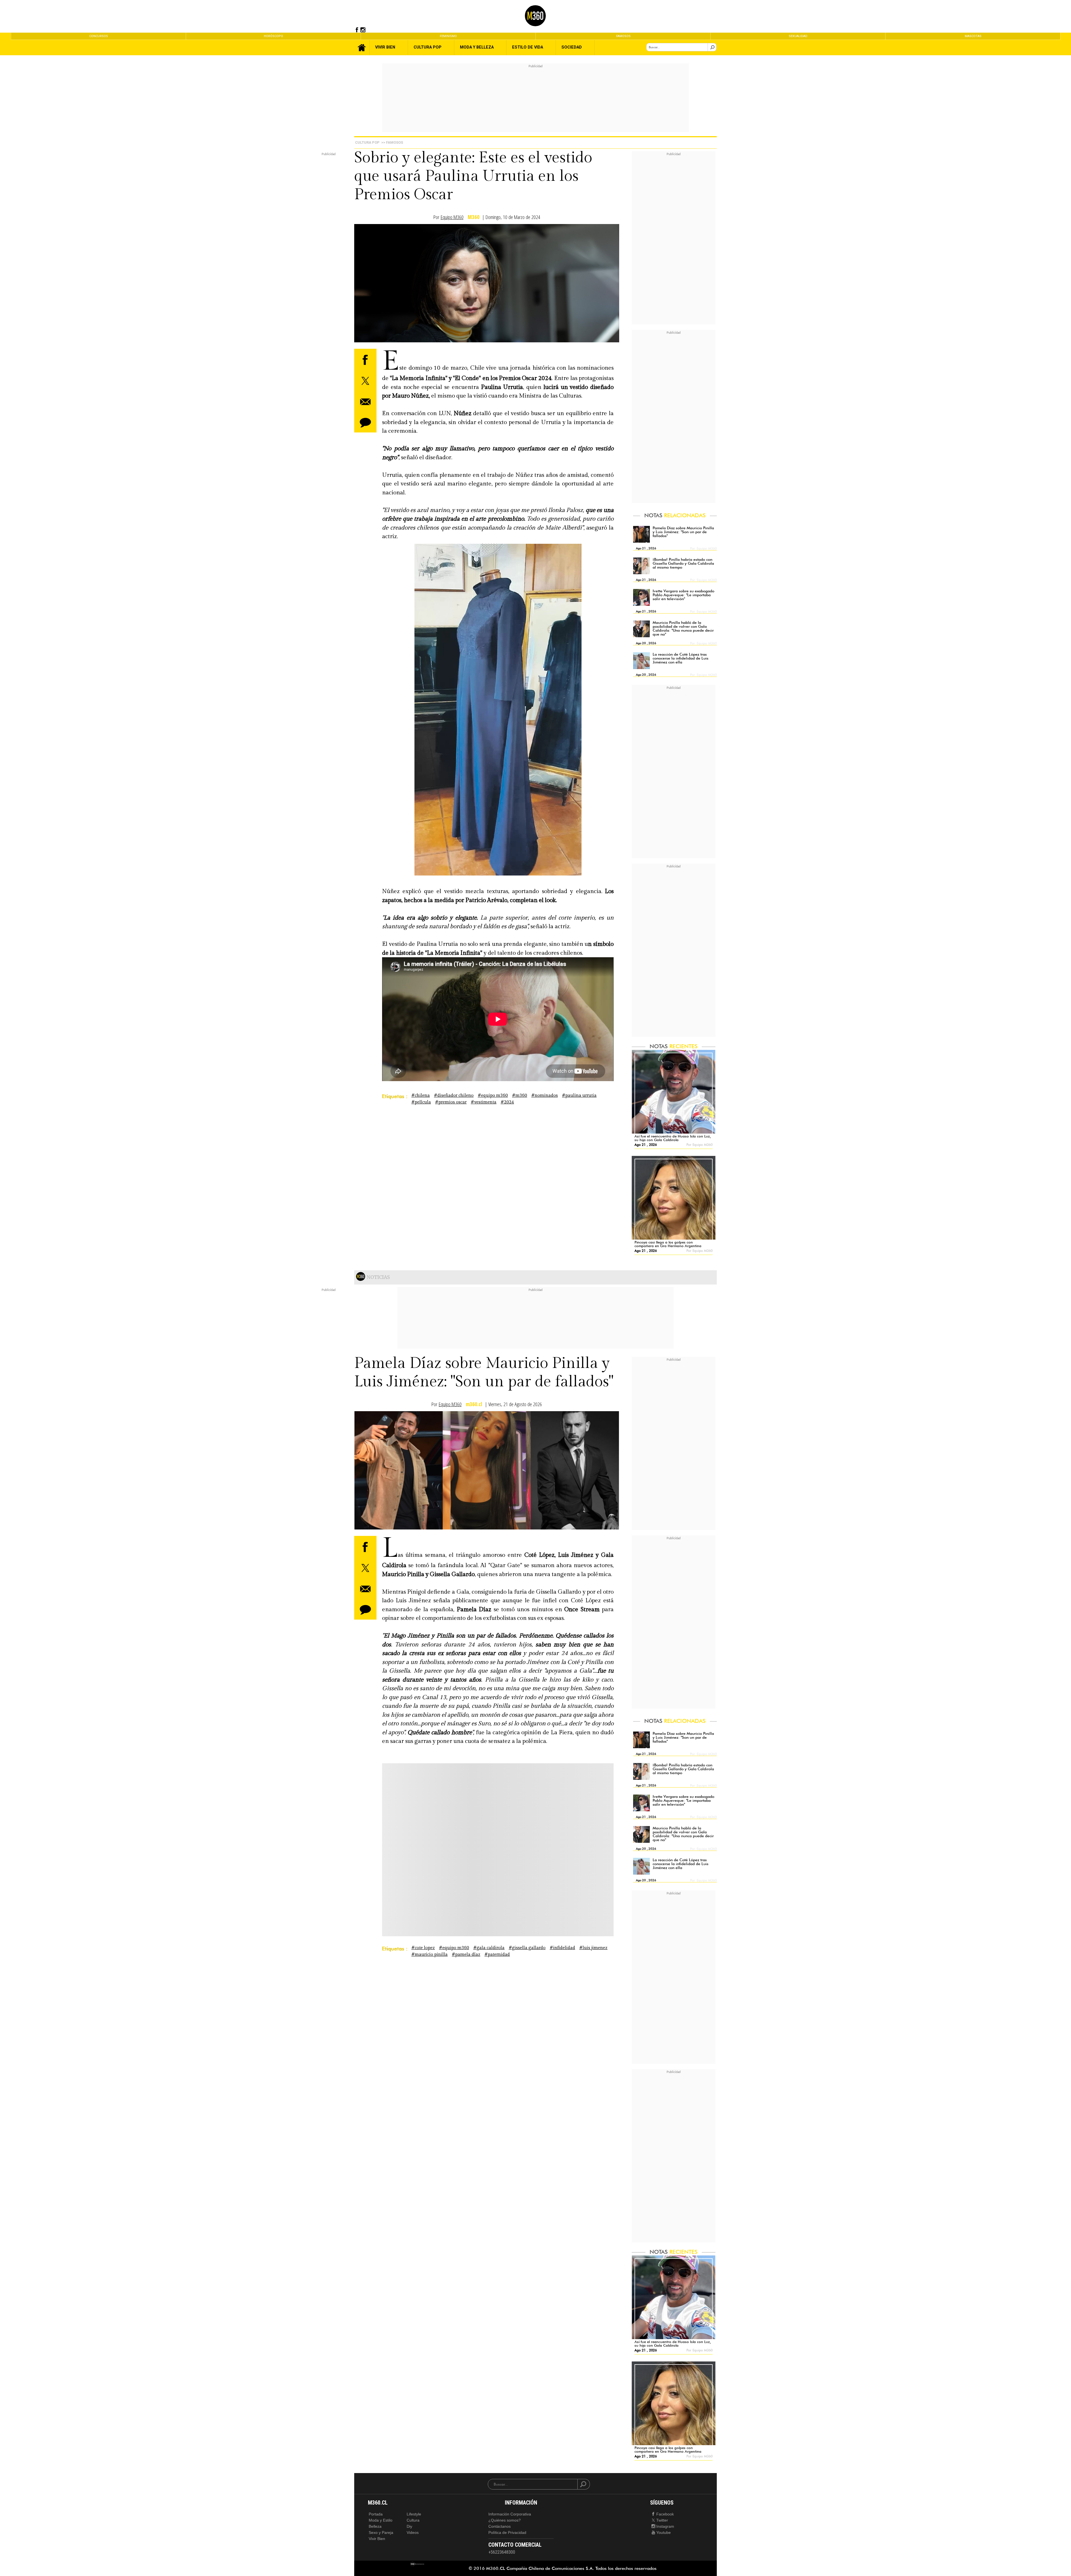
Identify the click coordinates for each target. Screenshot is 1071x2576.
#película (421, 1102)
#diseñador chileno (454, 1095)
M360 (474, 217)
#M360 (520, 1095)
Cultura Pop (367, 142)
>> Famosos (392, 142)
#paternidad (497, 1955)
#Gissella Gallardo (527, 1948)
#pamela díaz (466, 1955)
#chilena (421, 1095)
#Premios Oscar (451, 1102)
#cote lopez (423, 1948)
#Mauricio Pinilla (430, 1955)
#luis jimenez (593, 1948)
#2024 (507, 1102)
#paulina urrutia (579, 1095)
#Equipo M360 (493, 1095)
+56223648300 (502, 2552)
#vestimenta (484, 1102)
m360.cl (474, 1404)
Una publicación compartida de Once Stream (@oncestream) (457, 1864)
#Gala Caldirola (489, 1948)
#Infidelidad (562, 1948)
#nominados (545, 1095)
